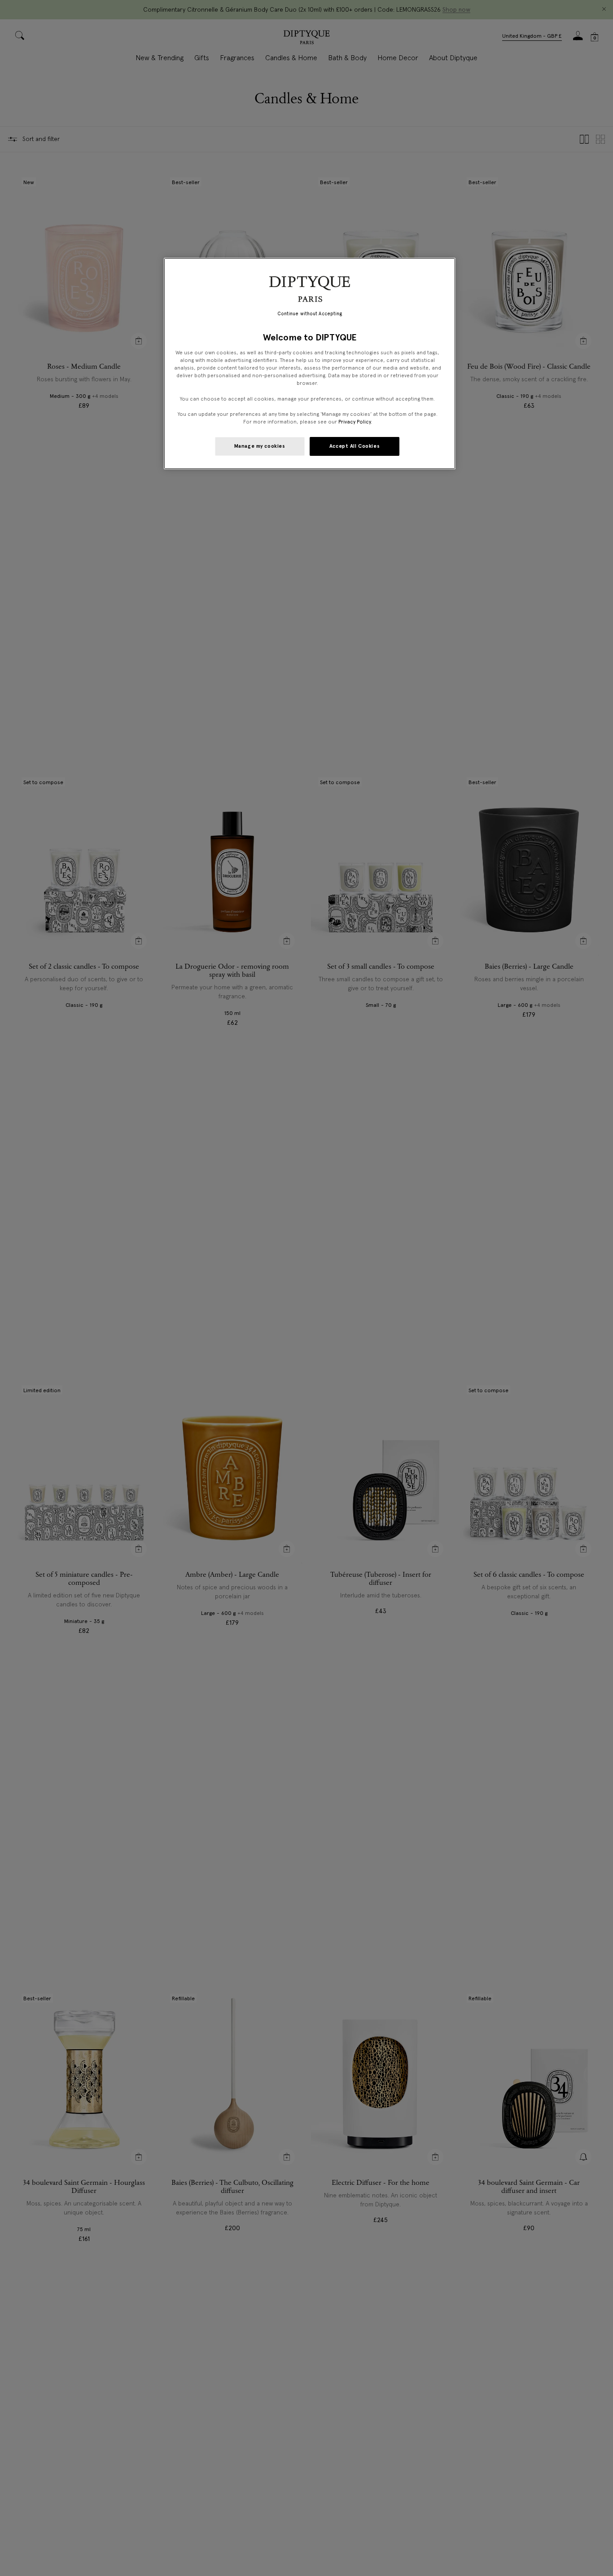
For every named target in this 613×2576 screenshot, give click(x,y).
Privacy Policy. (355, 422)
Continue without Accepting (310, 314)
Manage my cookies (260, 446)
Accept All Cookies (355, 446)
